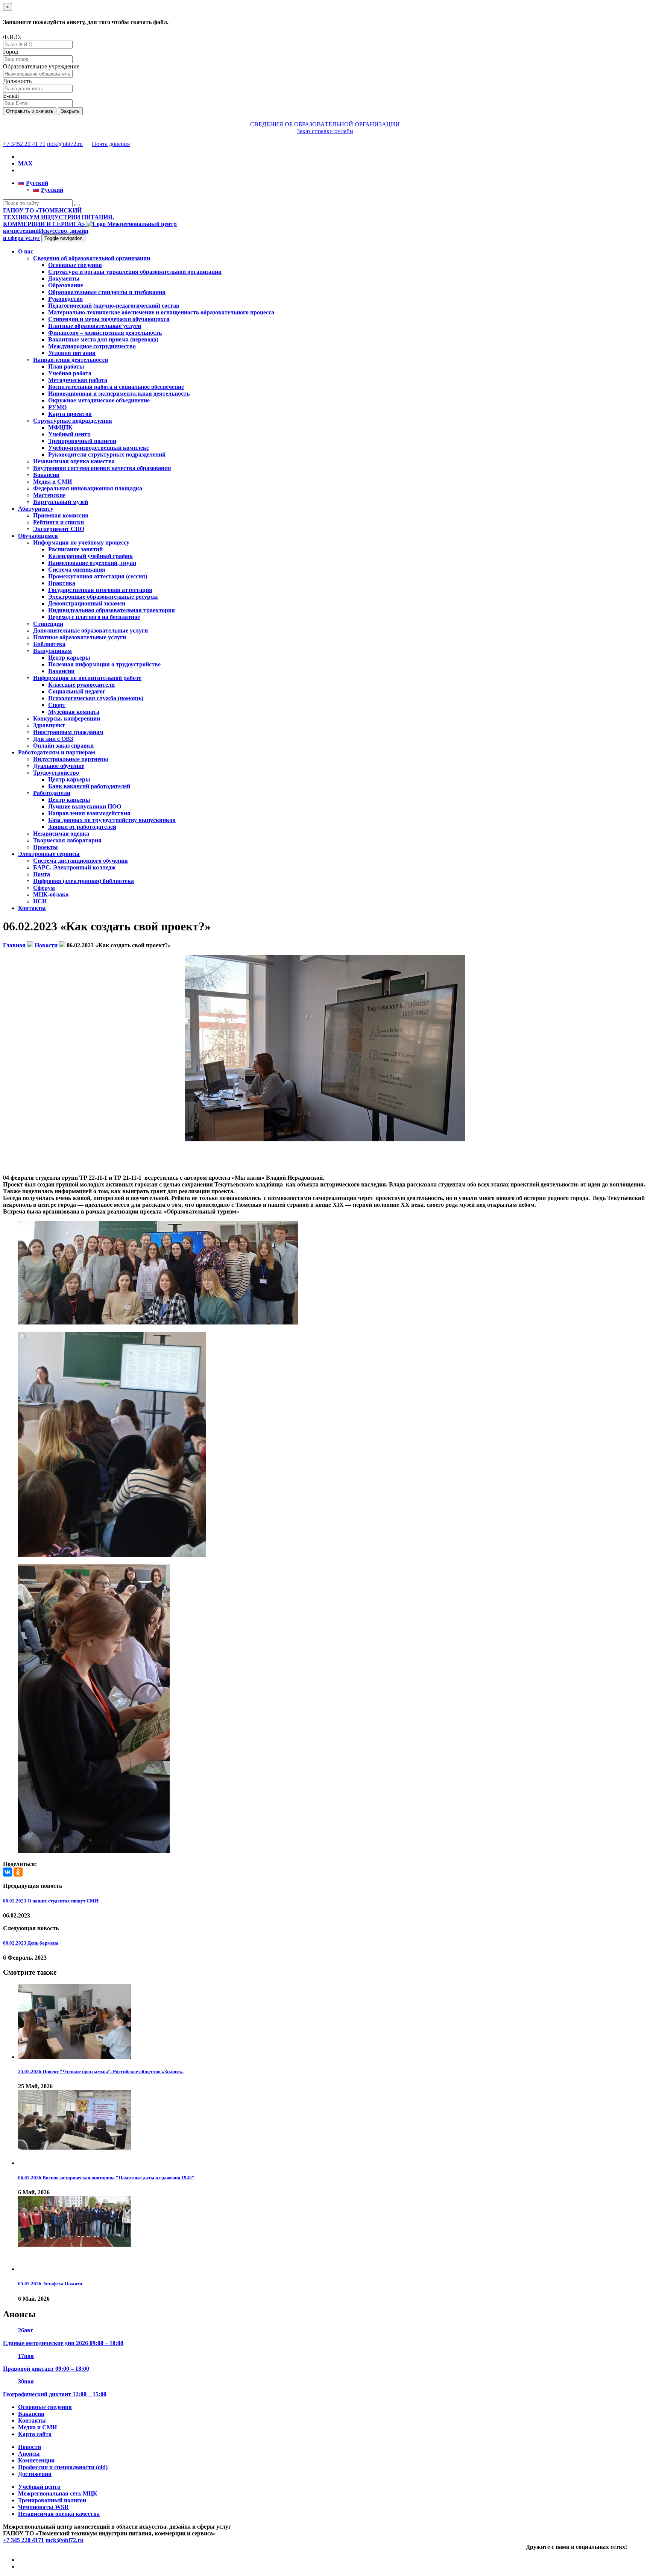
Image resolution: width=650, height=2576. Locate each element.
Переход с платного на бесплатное (94, 617)
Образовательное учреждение (41, 66)
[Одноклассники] (18, 1872)
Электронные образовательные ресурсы (103, 597)
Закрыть (70, 111)
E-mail (11, 96)
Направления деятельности (71, 360)
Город (11, 52)
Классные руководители (81, 685)
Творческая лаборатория (67, 840)
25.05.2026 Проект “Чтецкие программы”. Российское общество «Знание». (101, 2072)
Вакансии (46, 475)
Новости (30, 2447)
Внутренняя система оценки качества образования (102, 468)
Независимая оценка (61, 834)
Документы (64, 278)
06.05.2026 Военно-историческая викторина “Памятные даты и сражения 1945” (106, 2178)
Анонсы (29, 2454)
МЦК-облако (51, 894)
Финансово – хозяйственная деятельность (105, 333)
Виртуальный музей (61, 502)
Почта (42, 874)
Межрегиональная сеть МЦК (58, 2493)
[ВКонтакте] (8, 1872)
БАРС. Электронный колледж (74, 867)
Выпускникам (52, 651)
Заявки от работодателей (82, 827)
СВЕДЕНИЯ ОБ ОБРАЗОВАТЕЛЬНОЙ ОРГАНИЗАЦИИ (325, 124)
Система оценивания (77, 570)
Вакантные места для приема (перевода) (103, 339)
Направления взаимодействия (89, 813)
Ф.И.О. (12, 37)
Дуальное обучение (59, 766)
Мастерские (49, 495)
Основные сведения (75, 265)
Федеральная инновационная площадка (88, 488)
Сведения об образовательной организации (92, 258)
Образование (66, 285)
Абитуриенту (36, 509)
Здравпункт (49, 725)
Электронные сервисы (49, 854)
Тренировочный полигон (82, 441)
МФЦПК (60, 427)
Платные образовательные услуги (95, 326)
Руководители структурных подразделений (107, 454)
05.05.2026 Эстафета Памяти (50, 2284)
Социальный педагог (77, 691)
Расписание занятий (75, 549)
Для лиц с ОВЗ (53, 739)
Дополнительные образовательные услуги (90, 630)
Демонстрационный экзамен (87, 603)
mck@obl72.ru (65, 144)
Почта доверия (111, 144)
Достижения (35, 2474)
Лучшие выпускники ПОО (85, 806)
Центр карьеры (69, 658)
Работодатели (52, 793)
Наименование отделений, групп (92, 563)
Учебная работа (70, 373)
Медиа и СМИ (52, 482)
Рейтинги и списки (58, 522)
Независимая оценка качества (74, 461)
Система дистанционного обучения (80, 861)
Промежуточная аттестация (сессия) (98, 576)
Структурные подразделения (73, 421)
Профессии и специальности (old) (63, 2467)
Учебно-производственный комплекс (99, 448)
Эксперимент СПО (59, 529)
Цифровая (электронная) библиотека (84, 881)
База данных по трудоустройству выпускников (112, 820)
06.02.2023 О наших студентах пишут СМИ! (51, 1901)
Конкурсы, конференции (67, 718)
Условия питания (72, 353)
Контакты (32, 908)
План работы (66, 366)
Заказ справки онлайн (325, 131)
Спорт (57, 705)
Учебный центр (69, 434)
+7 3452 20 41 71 (24, 144)
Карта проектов (70, 414)
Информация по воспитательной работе (87, 678)
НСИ (40, 901)
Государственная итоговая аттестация (100, 590)
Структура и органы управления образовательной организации (135, 272)
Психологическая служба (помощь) (96, 698)
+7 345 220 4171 (24, 2540)
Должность (17, 81)
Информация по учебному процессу (81, 542)
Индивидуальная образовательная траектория (112, 610)
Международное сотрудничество (92, 346)
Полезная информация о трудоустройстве (104, 664)
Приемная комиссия (61, 515)
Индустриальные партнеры (71, 759)
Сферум (44, 888)
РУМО (57, 407)
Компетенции (36, 2460)
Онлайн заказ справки (63, 746)
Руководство (65, 299)
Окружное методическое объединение (99, 400)
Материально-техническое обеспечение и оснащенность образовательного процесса (161, 312)
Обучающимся (38, 536)
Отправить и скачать (30, 111)
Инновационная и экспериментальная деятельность (119, 394)
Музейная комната (74, 712)
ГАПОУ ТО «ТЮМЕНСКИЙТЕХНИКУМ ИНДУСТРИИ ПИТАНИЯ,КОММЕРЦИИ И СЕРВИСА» (58, 217)
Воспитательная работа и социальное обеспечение (116, 387)
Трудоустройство (56, 773)
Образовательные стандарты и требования (107, 292)
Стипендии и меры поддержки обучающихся (109, 319)
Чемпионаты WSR (43, 2507)
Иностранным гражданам (68, 732)
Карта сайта (35, 2434)
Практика (62, 583)
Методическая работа (78, 380)
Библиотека (49, 644)
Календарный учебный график (90, 556)
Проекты (46, 847)
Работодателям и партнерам (57, 752)
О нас (26, 251)
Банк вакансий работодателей (89, 786)
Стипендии (48, 624)
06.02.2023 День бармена (31, 1943)
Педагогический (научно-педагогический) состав (114, 306)
